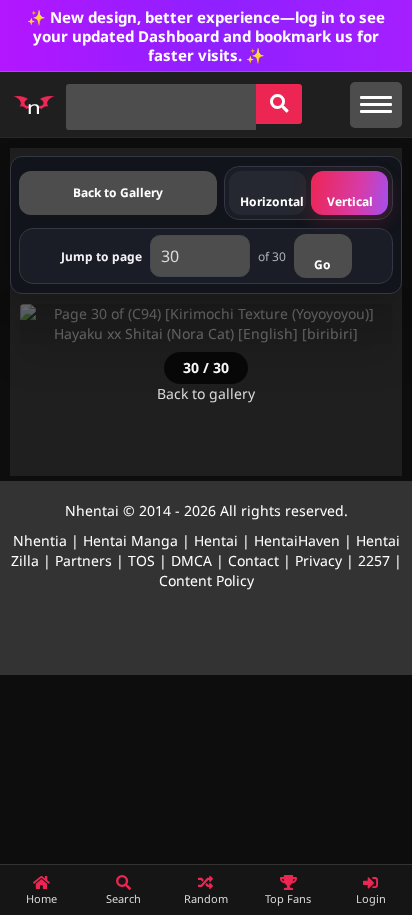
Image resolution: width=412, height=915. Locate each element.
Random (206, 898)
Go (322, 264)
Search (123, 898)
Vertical (350, 201)
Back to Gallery (118, 192)
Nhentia (40, 540)
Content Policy (206, 580)
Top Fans (288, 898)
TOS (141, 560)
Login (371, 898)
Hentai (216, 540)
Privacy (318, 560)
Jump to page (101, 256)
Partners (83, 560)
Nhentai (92, 510)
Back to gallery (206, 393)
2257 (374, 560)
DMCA (191, 560)
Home (41, 898)
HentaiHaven (297, 540)
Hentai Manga (130, 540)
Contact (253, 560)
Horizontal (272, 201)
